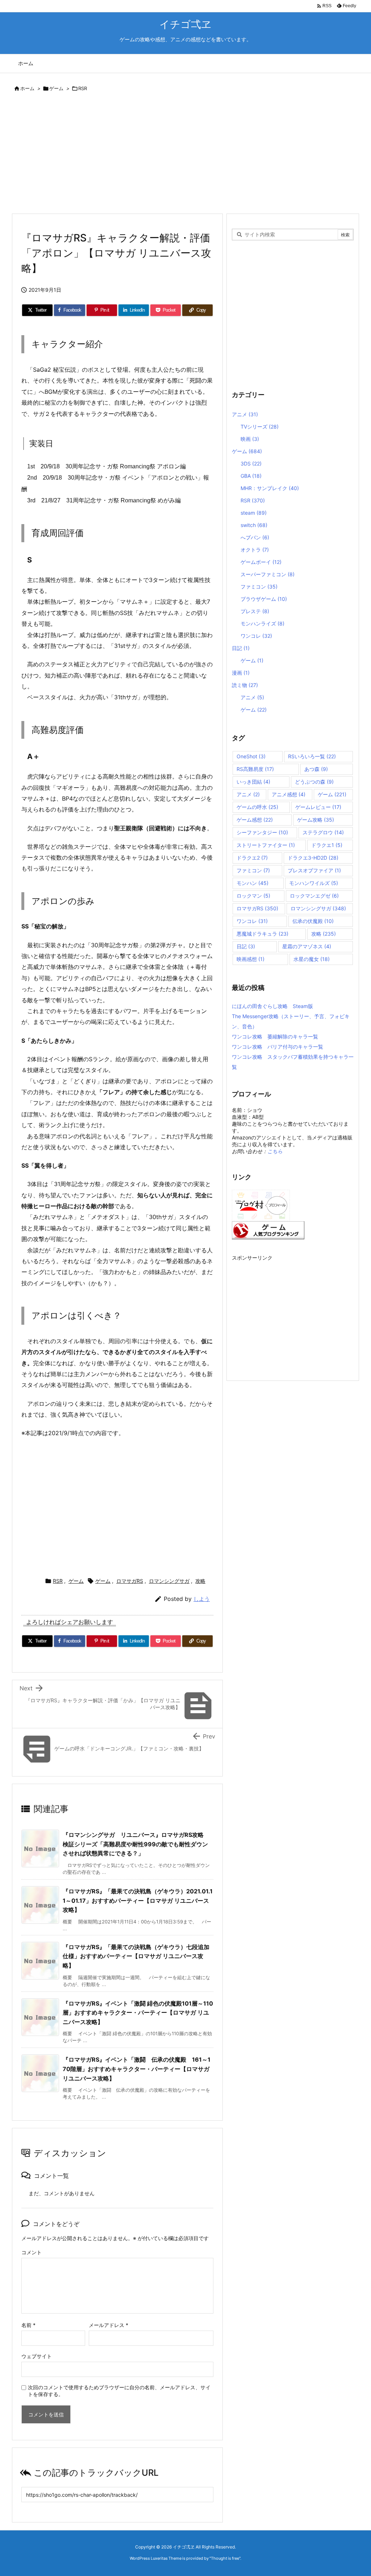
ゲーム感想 (255, 820)
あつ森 (316, 769)
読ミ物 (245, 685)
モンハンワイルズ (314, 883)
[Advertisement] (185, 154)
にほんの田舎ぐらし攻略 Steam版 (272, 1006)
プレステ (255, 611)
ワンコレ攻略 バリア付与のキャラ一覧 (278, 1047)
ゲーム (56, 88)
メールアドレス (109, 2325)
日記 (241, 648)
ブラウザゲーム (264, 599)
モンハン (253, 883)
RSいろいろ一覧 (312, 756)
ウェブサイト (37, 2356)
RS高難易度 (255, 769)
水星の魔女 (312, 959)
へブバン (255, 537)
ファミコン (259, 587)
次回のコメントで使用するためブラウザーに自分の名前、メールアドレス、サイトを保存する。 (119, 2391)
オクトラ (255, 550)
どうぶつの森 (314, 782)
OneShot (251, 756)
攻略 (200, 1581)
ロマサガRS (130, 1581)
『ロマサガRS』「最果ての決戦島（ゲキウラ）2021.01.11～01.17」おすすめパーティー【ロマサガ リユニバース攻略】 (138, 1900)
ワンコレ (256, 636)
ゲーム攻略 (316, 820)
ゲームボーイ (261, 562)
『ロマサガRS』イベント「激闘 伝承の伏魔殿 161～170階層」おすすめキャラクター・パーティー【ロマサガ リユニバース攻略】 (137, 2069)
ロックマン (253, 896)
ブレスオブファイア (314, 870)
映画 (250, 439)
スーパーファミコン (268, 574)
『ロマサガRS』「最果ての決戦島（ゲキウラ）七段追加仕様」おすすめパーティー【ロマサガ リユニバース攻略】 (136, 1956)
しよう (202, 1599)
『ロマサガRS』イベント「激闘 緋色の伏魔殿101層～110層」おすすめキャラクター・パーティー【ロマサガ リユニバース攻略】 (138, 2013)
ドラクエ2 (252, 858)
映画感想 (251, 959)
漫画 (241, 673)
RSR (83, 88)
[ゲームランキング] (268, 1229)
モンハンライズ (262, 623)
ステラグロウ (323, 832)
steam (254, 513)
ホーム (27, 88)
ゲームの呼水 (257, 807)
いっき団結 (253, 782)
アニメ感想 (289, 794)
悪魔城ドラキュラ (262, 934)
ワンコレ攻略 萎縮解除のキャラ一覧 (275, 1036)
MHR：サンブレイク (270, 488)
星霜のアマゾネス (307, 946)
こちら (275, 1151)
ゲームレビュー (318, 807)
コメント (32, 2252)
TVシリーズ (260, 427)
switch (254, 525)
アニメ (245, 414)
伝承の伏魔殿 (313, 921)
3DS (251, 463)
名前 (28, 2325)
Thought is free (225, 2558)
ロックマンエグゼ (314, 896)
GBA (251, 476)
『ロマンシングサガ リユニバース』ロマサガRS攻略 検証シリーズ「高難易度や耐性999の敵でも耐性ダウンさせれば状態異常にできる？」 (136, 1844)
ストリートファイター (266, 845)
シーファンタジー (262, 832)
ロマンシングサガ (169, 1581)
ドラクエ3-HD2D (313, 858)
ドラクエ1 (327, 845)
